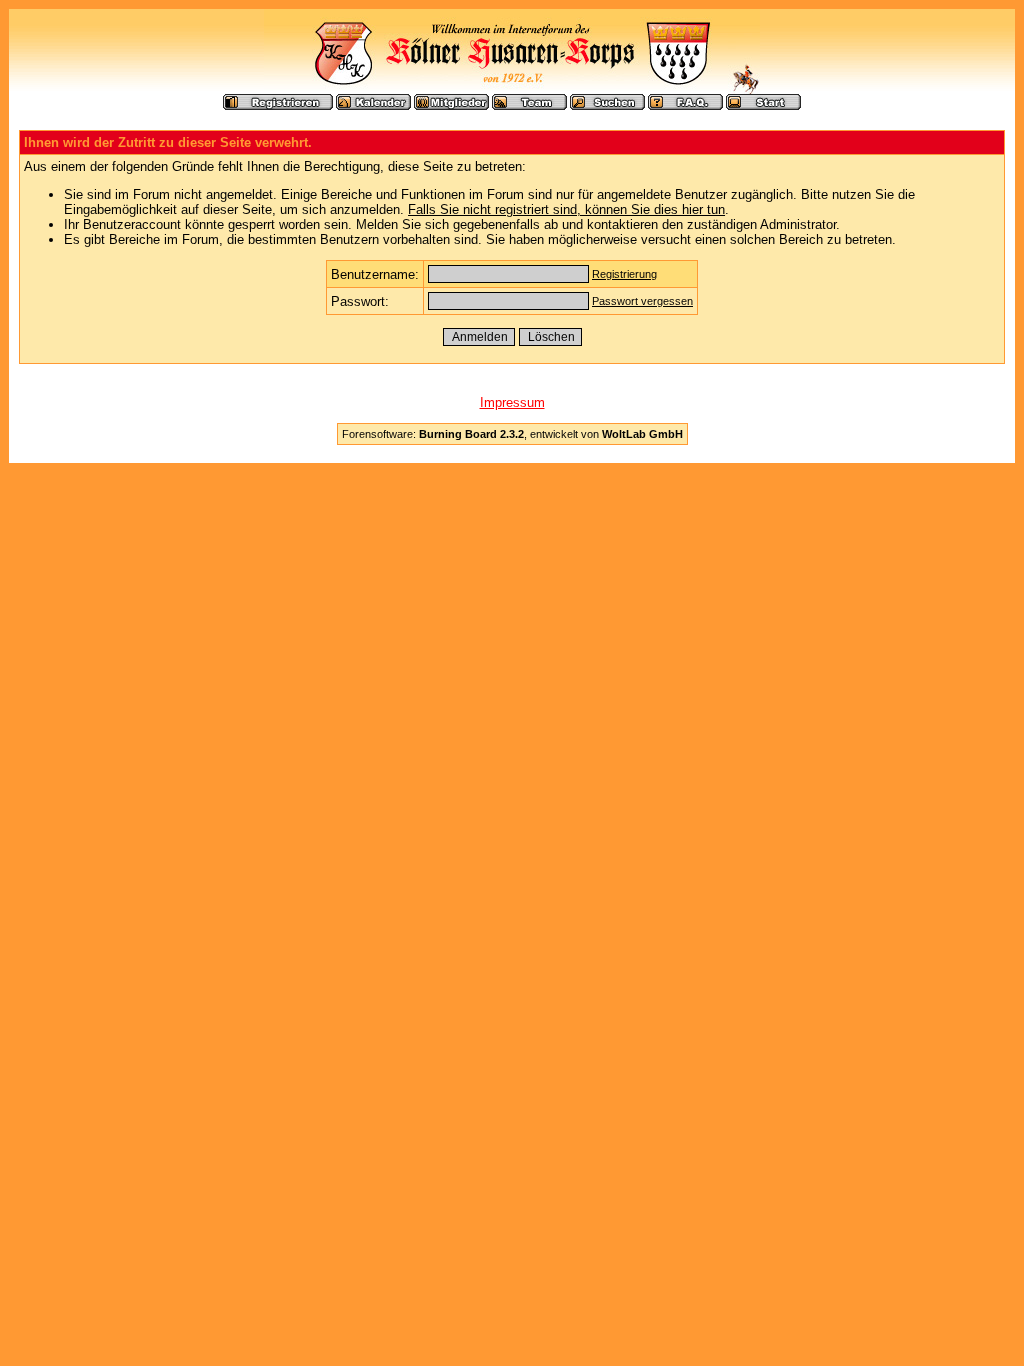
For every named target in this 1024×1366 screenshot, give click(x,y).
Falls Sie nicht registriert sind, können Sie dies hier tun (566, 209)
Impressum (512, 402)
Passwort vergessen (642, 301)
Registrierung (624, 274)
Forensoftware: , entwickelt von (512, 434)
